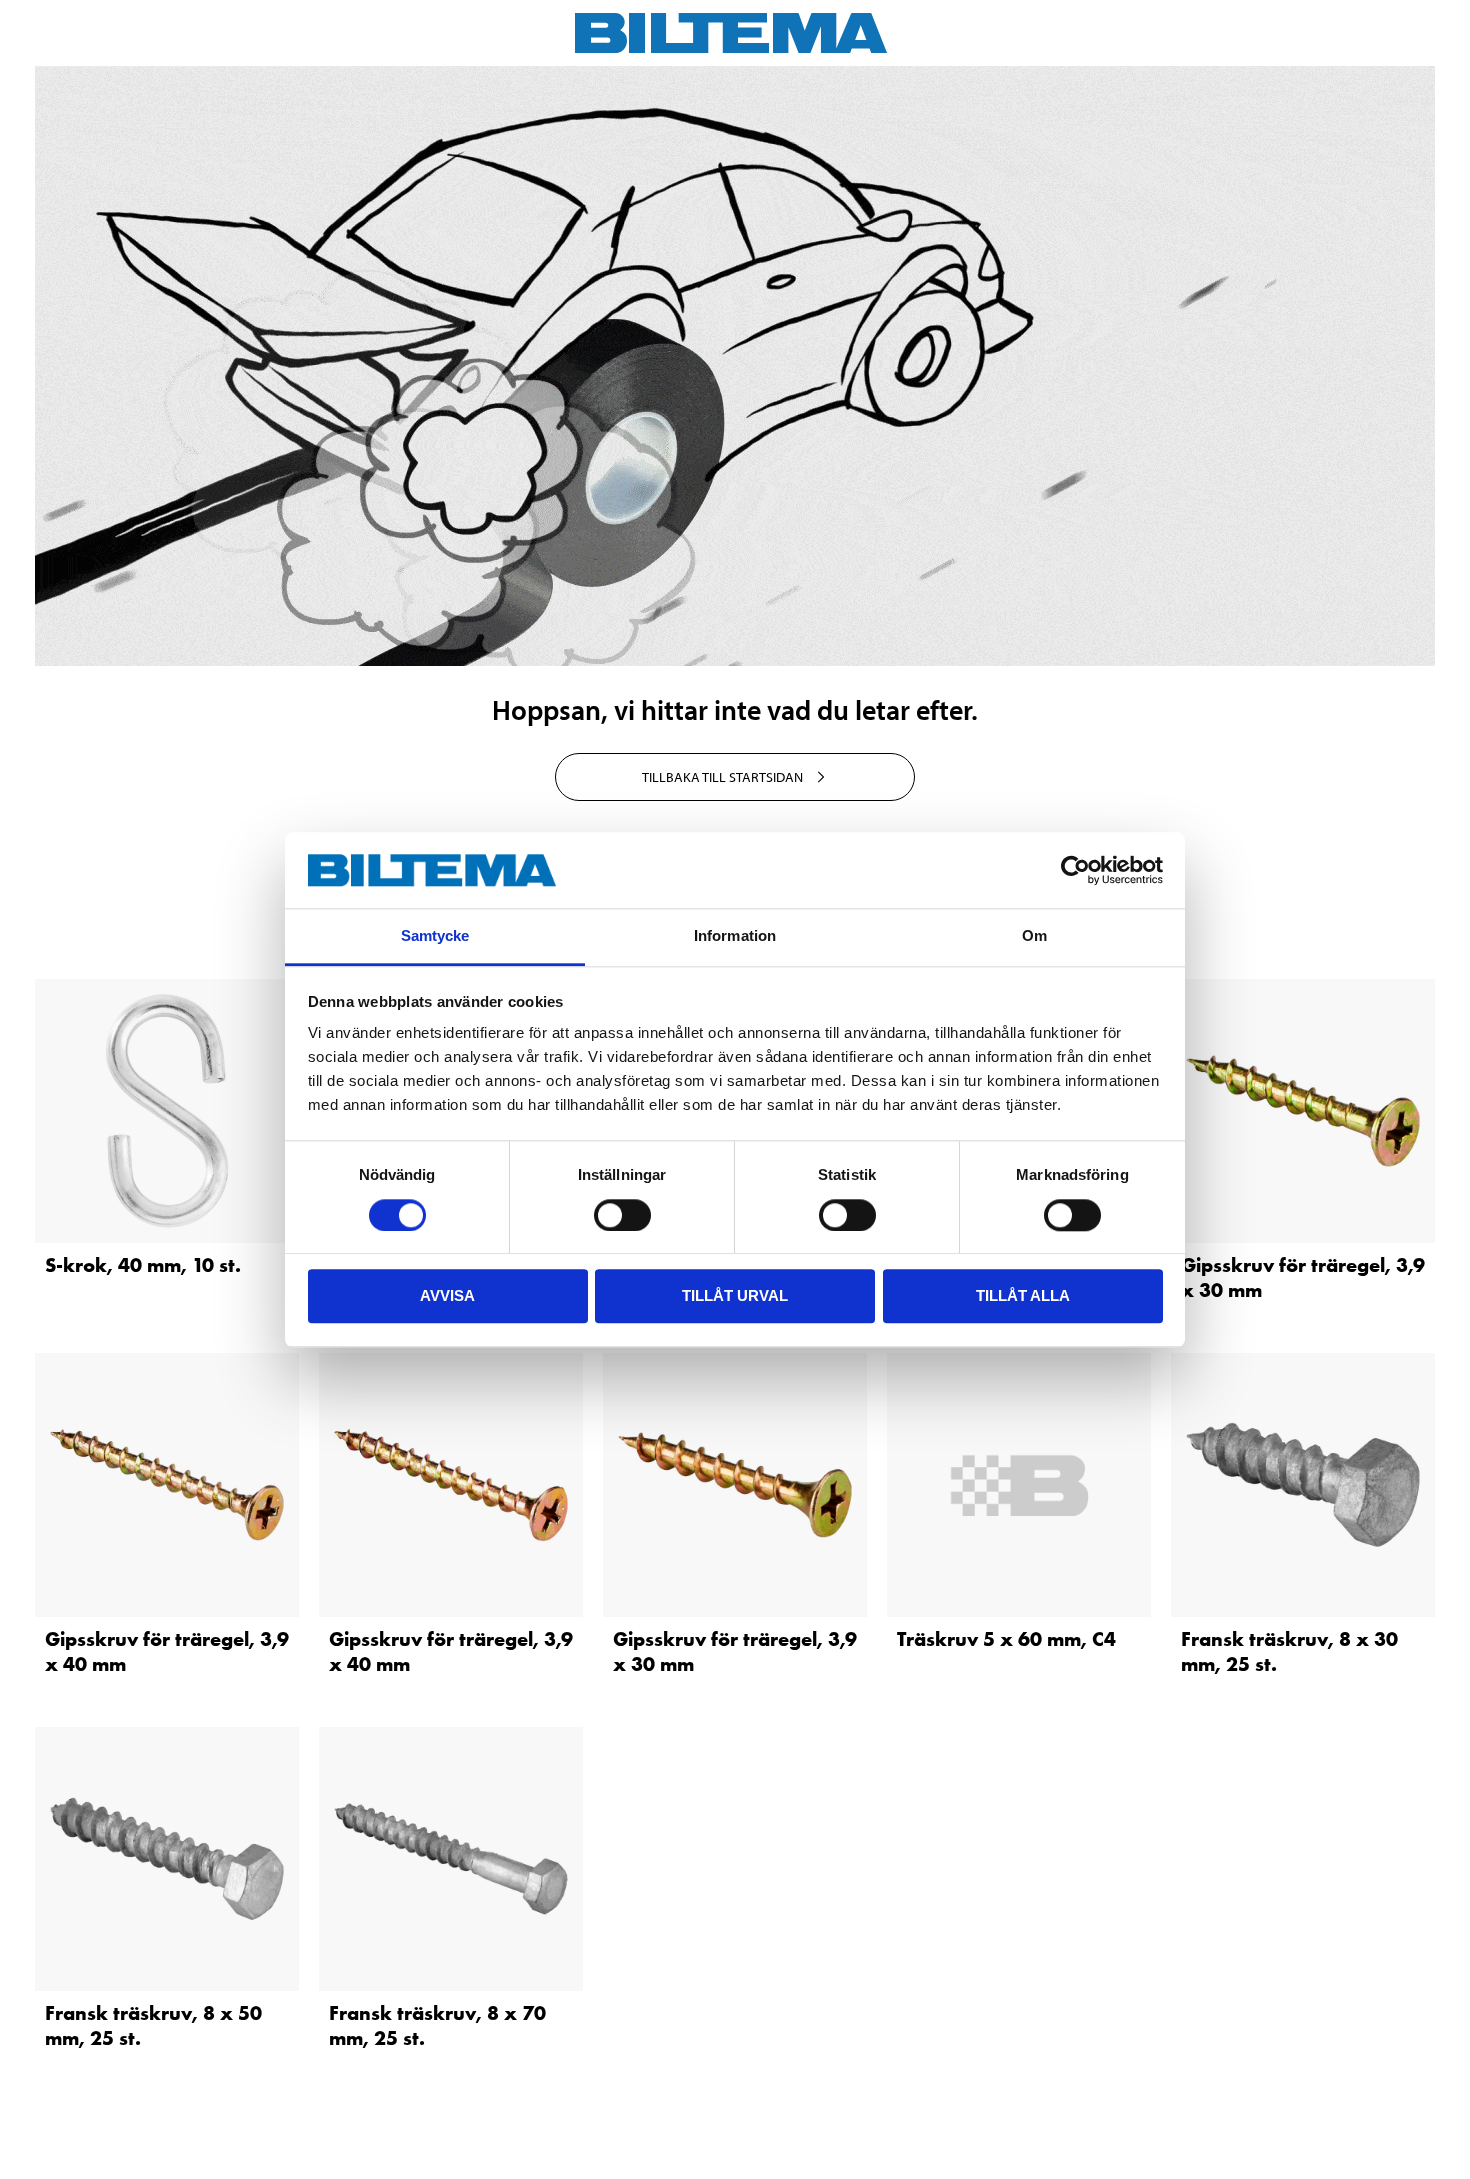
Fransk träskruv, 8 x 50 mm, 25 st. (153, 2025)
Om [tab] (1034, 936)
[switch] (622, 1215)
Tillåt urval (735, 1295)
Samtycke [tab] (435, 936)
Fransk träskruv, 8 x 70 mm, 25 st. (437, 2025)
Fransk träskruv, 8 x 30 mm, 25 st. (1289, 1651)
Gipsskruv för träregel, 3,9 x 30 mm (1303, 1277)
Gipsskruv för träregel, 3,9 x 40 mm (167, 1651)
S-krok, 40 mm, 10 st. (143, 1265)
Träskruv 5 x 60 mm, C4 (1006, 1639)
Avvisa (447, 1295)
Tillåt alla (1023, 1295)
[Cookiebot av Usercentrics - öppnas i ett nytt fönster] (1075, 870)
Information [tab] (735, 936)
